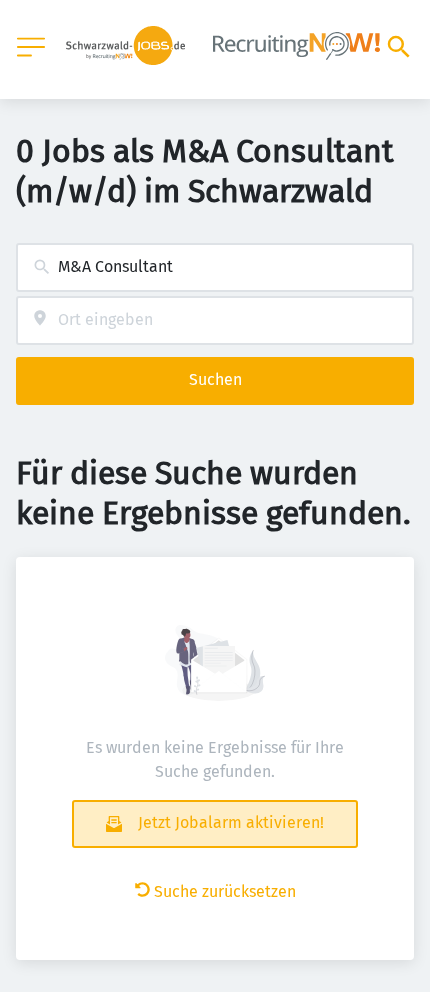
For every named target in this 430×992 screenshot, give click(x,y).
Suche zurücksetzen (225, 891)
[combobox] (215, 267)
